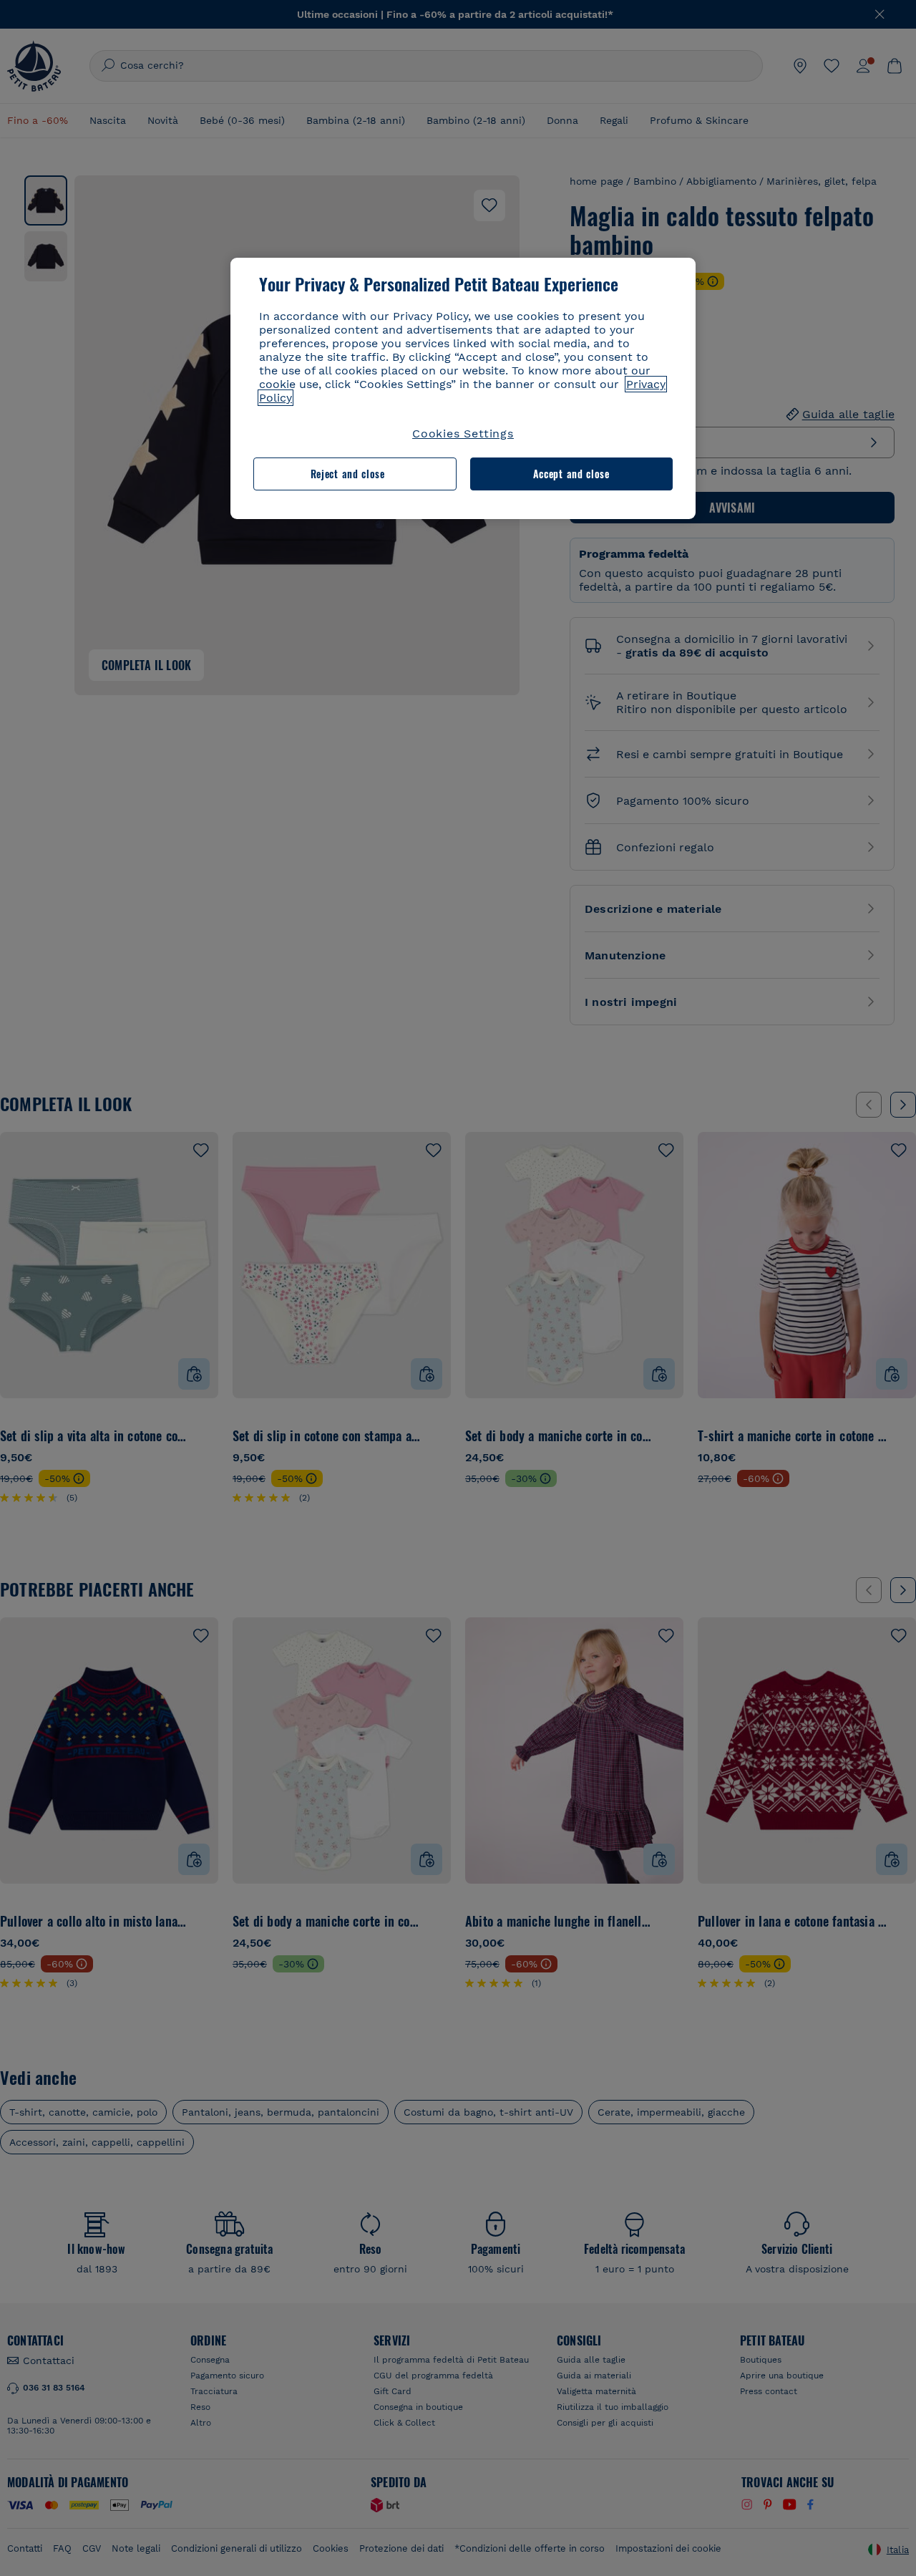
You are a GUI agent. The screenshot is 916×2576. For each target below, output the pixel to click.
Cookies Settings (463, 434)
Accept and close (571, 474)
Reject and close (348, 474)
